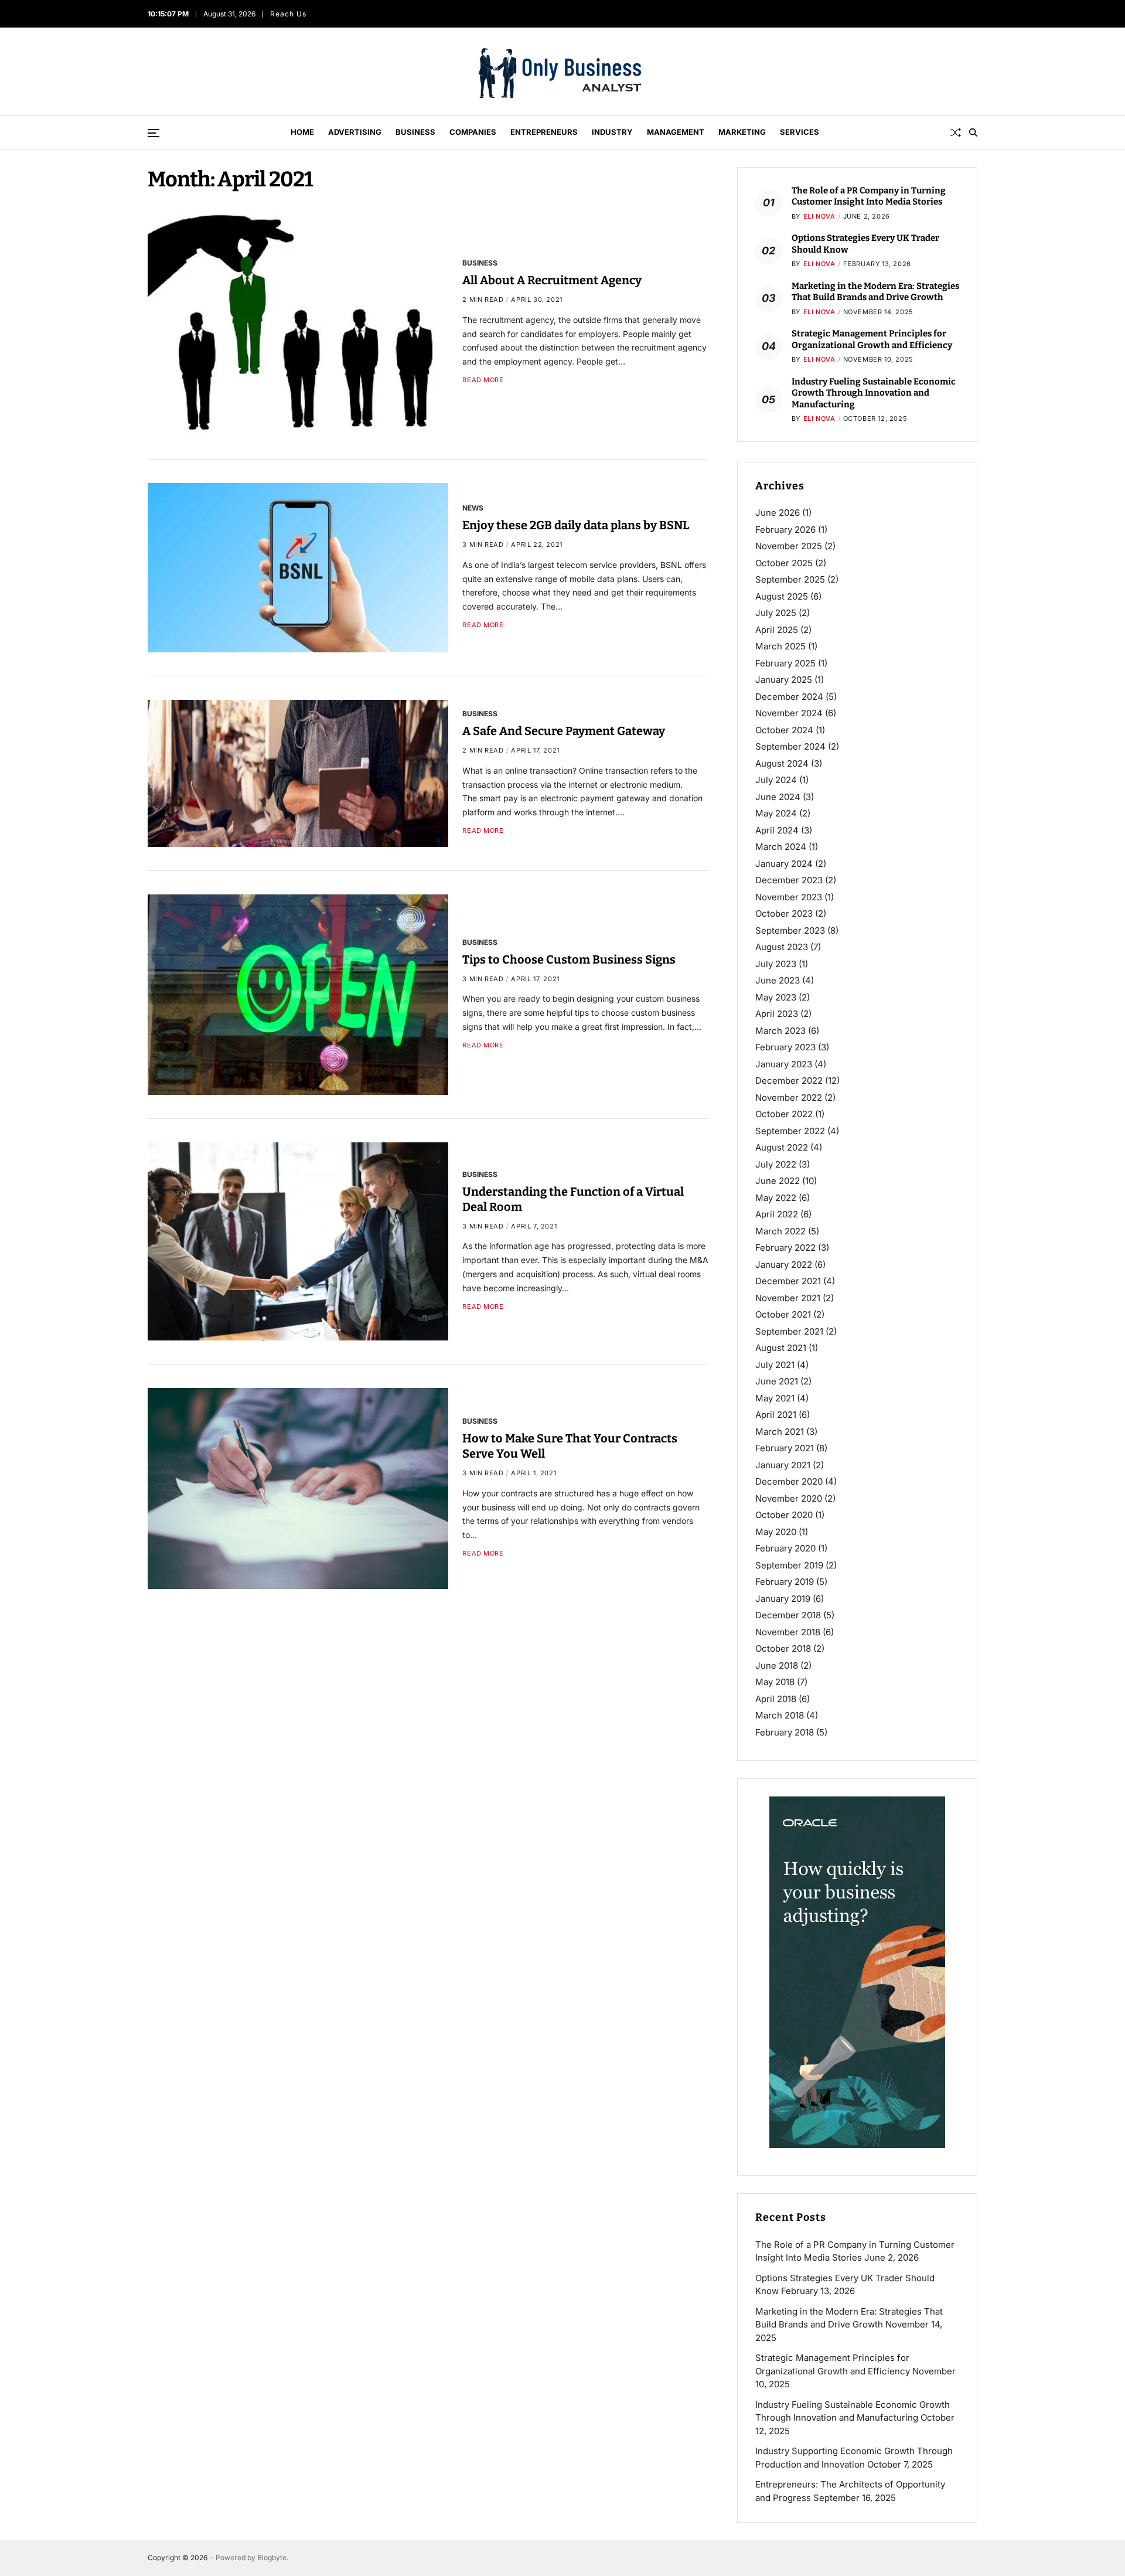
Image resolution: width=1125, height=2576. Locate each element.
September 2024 (790, 746)
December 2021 (788, 1281)
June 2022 (778, 1181)
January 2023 (784, 1064)
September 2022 (790, 1131)
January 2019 (783, 1599)
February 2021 (785, 1448)
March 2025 (780, 646)
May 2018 (775, 1682)
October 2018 (783, 1648)
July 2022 (776, 1164)
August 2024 (782, 763)
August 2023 (782, 947)
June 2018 (777, 1665)
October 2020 (784, 1515)
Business (415, 132)
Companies (473, 132)
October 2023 (784, 913)
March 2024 (781, 847)
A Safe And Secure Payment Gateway (564, 731)
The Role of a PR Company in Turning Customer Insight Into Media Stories (869, 196)
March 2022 (780, 1231)
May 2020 (776, 1532)
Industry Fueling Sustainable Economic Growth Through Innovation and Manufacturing (874, 393)
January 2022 (784, 1265)
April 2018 (776, 1699)
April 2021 (776, 1415)
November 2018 (788, 1632)
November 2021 (788, 1298)
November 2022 (789, 1098)
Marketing (742, 132)
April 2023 (777, 1014)
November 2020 (789, 1498)
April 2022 (777, 1214)
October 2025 (784, 563)
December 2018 (788, 1615)
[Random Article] (956, 132)
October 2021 (783, 1314)
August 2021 (781, 1348)
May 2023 (776, 997)
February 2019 (785, 1582)
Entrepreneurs (544, 132)
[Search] (973, 132)
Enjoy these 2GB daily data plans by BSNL (576, 525)
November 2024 (789, 713)
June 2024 (778, 797)
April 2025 (777, 630)
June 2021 (777, 1381)
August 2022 (782, 1147)
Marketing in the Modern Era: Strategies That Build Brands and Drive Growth (875, 292)
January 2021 (783, 1465)
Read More (483, 380)
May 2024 (776, 813)
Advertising (355, 132)
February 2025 (785, 663)
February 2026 (785, 530)
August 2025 (782, 596)
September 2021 (789, 1331)
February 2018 (785, 1732)
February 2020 (785, 1548)
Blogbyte (272, 2558)
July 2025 (776, 613)
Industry (612, 132)
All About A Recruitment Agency (552, 280)
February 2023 (785, 1047)
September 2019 (789, 1565)
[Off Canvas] (154, 133)
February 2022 (785, 1248)
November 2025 (789, 546)
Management (676, 132)
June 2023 (778, 980)
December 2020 (789, 1481)
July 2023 (776, 964)
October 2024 (784, 730)
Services (800, 132)
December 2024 (789, 697)
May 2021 (775, 1398)
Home (302, 132)
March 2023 (780, 1031)
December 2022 (789, 1081)
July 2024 (776, 780)
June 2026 (778, 513)
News (473, 508)
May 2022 (776, 1198)
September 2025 (790, 579)
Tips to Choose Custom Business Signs (569, 959)
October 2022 (784, 1114)
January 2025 (784, 680)
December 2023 (789, 880)
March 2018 (780, 1715)
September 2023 (790, 930)
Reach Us (289, 14)
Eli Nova (819, 216)
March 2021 (780, 1432)
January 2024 (784, 864)
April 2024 (777, 830)
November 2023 (789, 897)
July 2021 (775, 1365)
